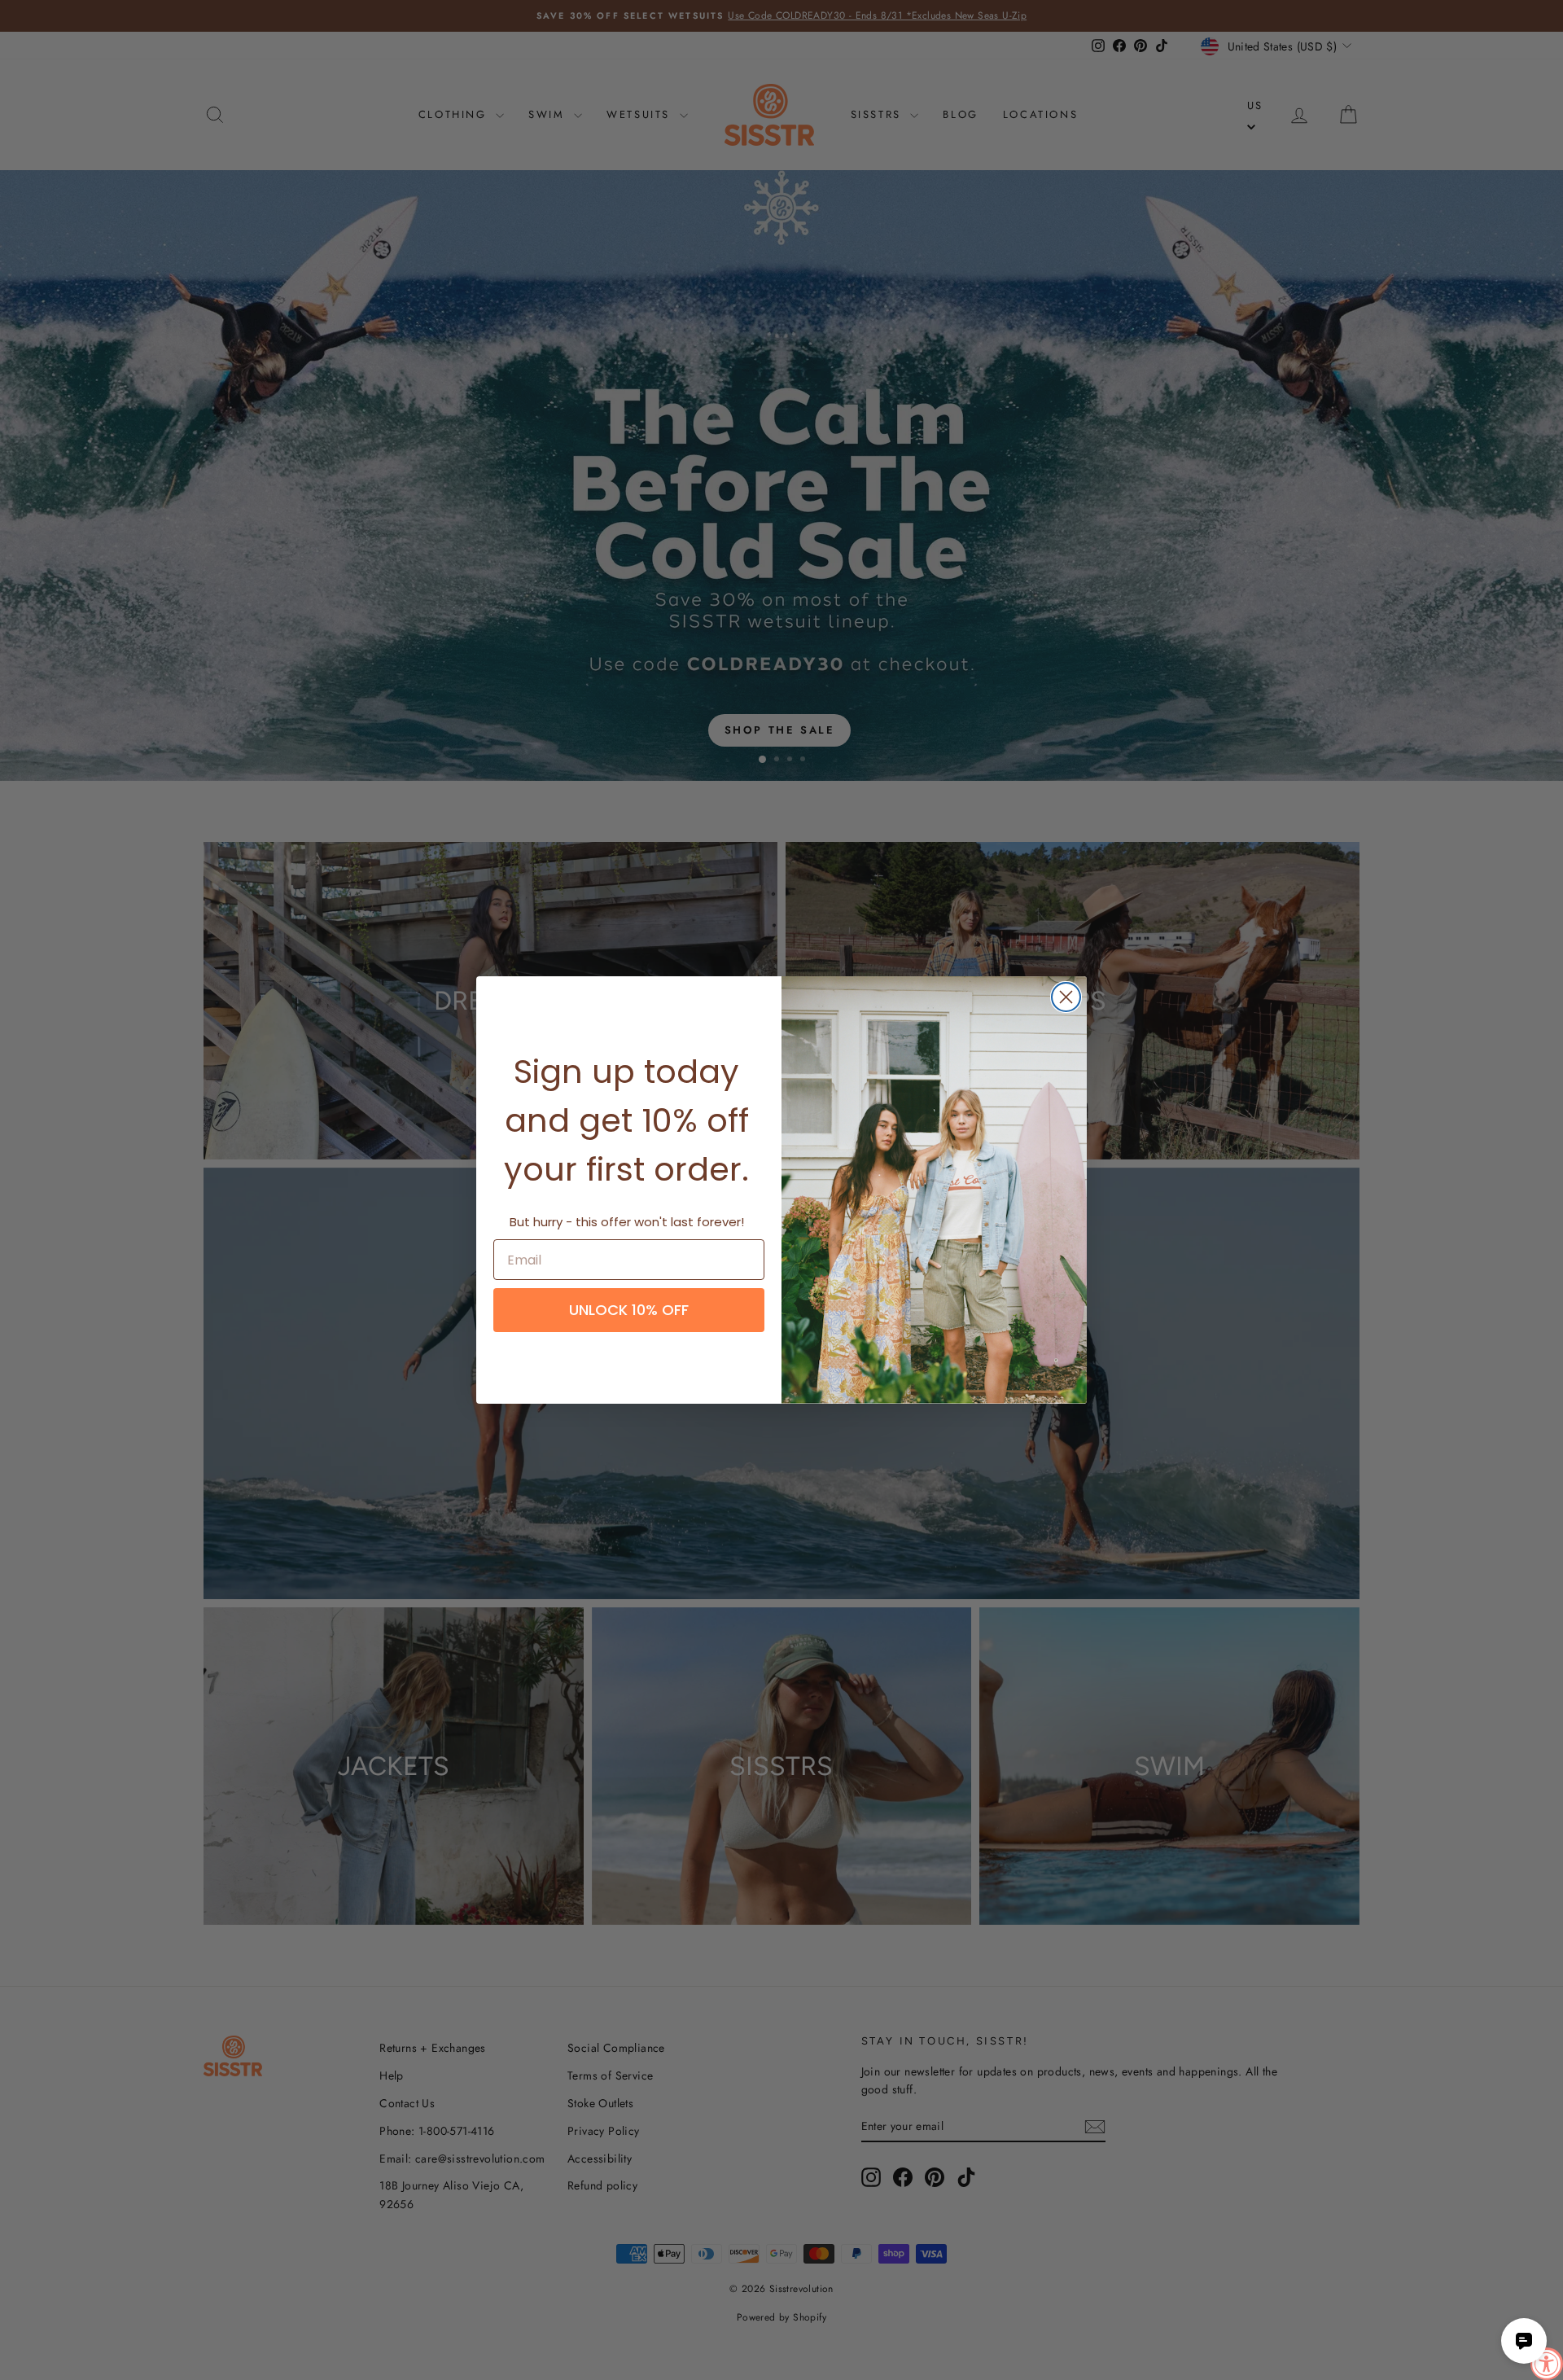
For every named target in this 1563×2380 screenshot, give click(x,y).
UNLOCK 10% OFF (629, 1310)
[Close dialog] (1066, 997)
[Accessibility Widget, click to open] (1547, 2364)
